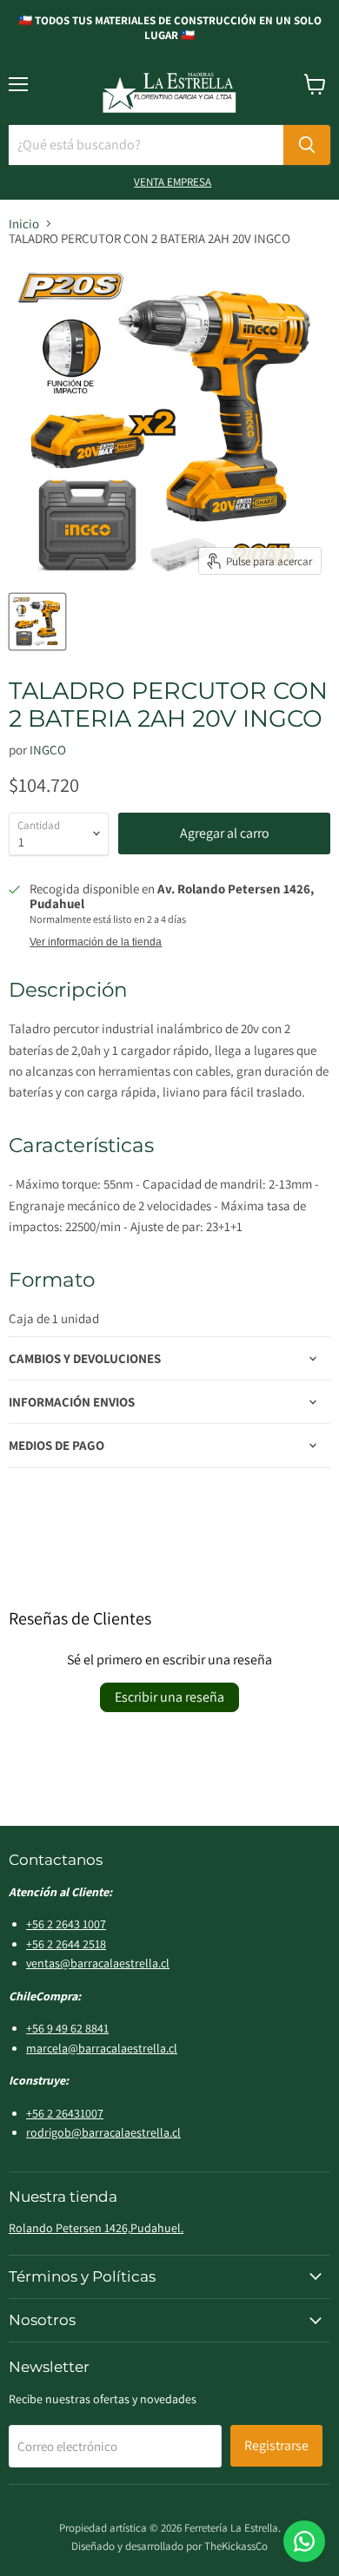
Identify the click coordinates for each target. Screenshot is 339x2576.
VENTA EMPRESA (173, 182)
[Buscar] (307, 145)
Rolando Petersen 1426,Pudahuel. (96, 2228)
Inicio (24, 224)
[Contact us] (304, 2541)
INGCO (48, 750)
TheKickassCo (236, 2546)
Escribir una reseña (169, 1697)
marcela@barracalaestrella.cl (102, 2048)
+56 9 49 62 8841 (67, 2028)
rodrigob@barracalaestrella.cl (103, 2132)
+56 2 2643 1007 (66, 1924)
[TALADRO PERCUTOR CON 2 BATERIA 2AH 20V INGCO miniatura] (37, 622)
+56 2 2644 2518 (66, 1944)
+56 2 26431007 (65, 2113)
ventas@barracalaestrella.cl (98, 1963)
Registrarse (276, 2445)
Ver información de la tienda (96, 942)
